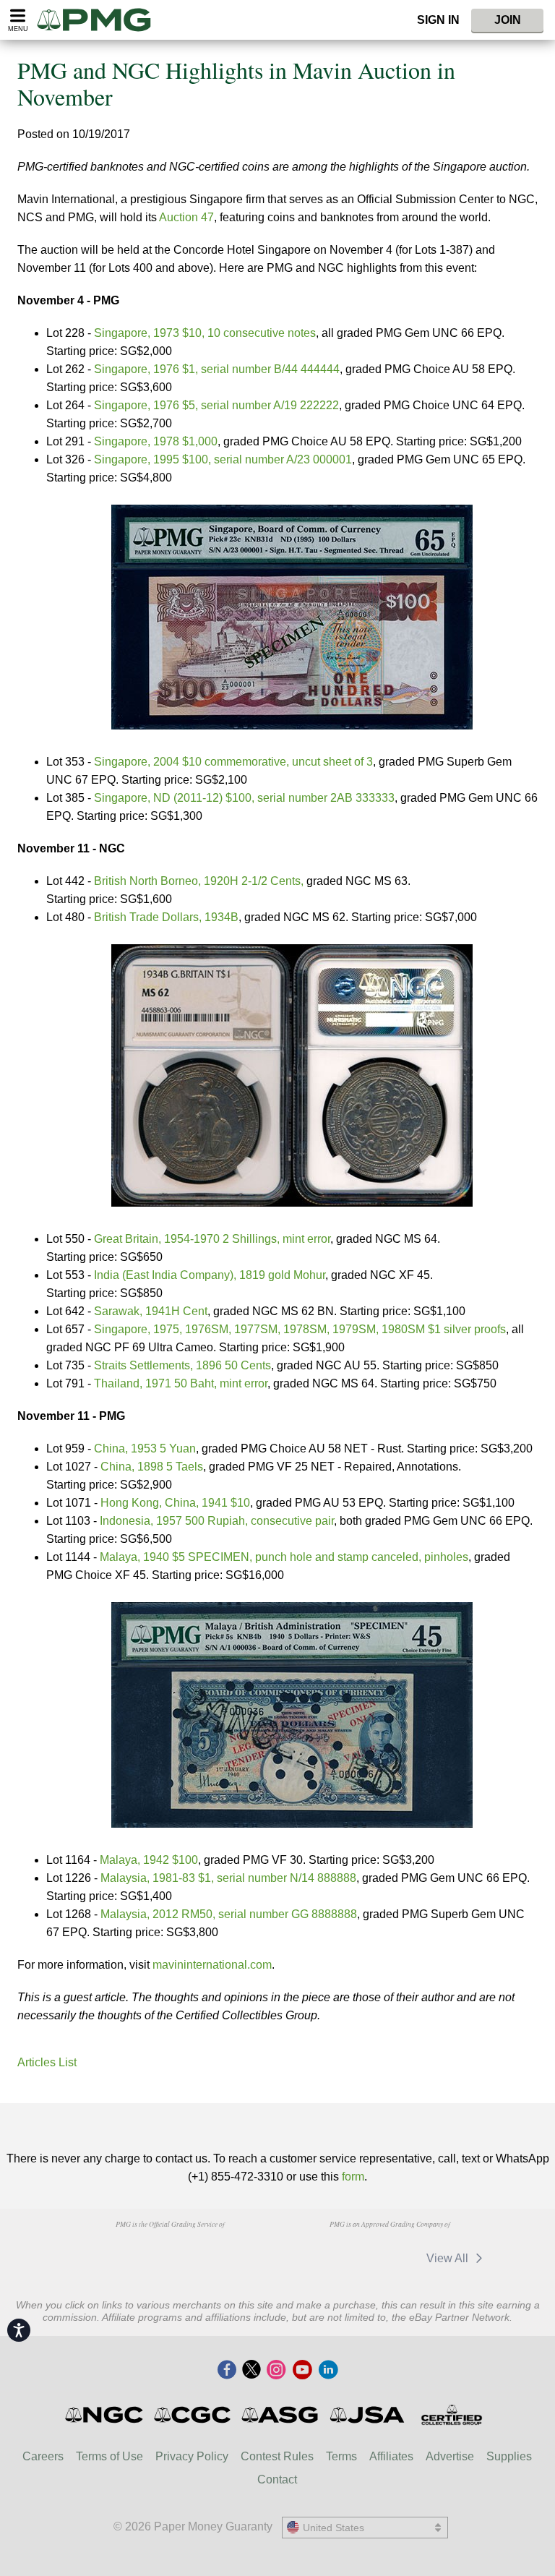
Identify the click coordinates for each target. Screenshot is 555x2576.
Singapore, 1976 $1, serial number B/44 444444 (217, 369)
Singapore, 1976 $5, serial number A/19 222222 (216, 405)
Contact (277, 2479)
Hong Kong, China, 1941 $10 (175, 1503)
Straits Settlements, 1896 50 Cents (182, 1365)
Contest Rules (277, 2456)
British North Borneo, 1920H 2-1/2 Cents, (199, 881)
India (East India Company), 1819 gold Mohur (210, 1275)
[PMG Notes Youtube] (302, 2371)
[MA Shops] (320, 2258)
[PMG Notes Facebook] (227, 2371)
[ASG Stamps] (281, 2415)
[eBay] (388, 2258)
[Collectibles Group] (451, 2415)
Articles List (47, 2062)
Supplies (509, 2456)
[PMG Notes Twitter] (251, 2371)
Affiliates (391, 2456)
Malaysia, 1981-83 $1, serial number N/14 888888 (228, 1878)
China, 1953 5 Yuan (145, 1449)
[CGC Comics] (193, 2415)
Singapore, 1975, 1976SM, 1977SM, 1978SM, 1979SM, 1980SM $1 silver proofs (300, 1329)
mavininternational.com (212, 1965)
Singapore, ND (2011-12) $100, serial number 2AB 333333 (244, 798)
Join (508, 20)
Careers (43, 2456)
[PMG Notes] (100, 20)
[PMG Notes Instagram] (276, 2371)
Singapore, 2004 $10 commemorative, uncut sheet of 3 (233, 762)
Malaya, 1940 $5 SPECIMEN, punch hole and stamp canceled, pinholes (284, 1557)
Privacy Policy (192, 2456)
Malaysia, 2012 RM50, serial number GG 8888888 (229, 1914)
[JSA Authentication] (367, 2415)
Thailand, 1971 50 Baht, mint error (181, 1383)
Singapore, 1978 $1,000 (156, 441)
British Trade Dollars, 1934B (166, 917)
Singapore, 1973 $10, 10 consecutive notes (205, 333)
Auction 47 (186, 217)
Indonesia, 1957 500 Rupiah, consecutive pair (217, 1521)
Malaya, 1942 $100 (149, 1860)
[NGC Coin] (105, 2415)
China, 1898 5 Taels (152, 1467)
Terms (341, 2456)
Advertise (450, 2456)
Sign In (438, 20)
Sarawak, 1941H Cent (151, 1311)
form (353, 2177)
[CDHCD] (244, 2251)
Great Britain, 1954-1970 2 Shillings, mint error (212, 1239)
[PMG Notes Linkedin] (328, 2371)
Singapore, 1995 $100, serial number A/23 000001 (223, 459)
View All (449, 2258)
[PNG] (170, 2251)
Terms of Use (109, 2456)
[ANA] (96, 2251)
